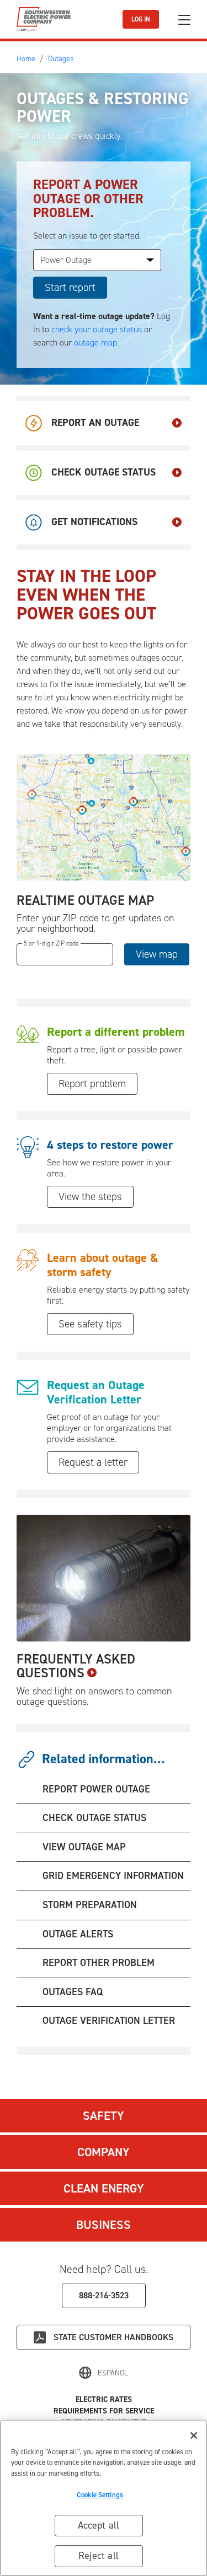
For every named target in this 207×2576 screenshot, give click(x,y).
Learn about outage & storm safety (103, 1265)
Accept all (99, 2525)
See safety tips (90, 1324)
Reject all (99, 2556)
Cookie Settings (100, 2495)
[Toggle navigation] (184, 20)
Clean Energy (104, 2188)
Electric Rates (104, 2399)
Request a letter (93, 1462)
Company (104, 2152)
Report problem (92, 1084)
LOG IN (141, 19)
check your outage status (97, 329)
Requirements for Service (104, 2411)
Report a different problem (116, 1032)
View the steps (90, 1197)
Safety (104, 2116)
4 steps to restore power (110, 1145)
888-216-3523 (104, 2295)
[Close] (194, 2435)
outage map (95, 342)
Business (104, 2225)
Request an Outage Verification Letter (96, 1392)
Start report (70, 287)
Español (113, 2373)
